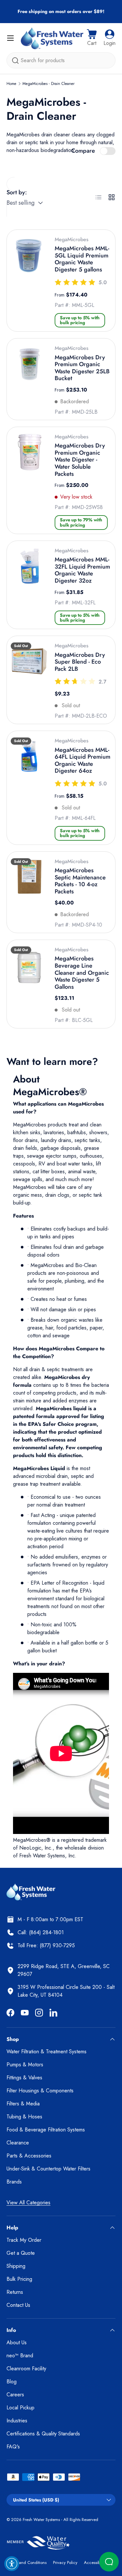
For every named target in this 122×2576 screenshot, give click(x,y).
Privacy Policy (65, 2562)
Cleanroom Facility (26, 2369)
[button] (92, 38)
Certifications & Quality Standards (43, 2434)
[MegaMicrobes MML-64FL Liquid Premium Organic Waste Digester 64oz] (29, 756)
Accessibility (95, 2562)
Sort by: (17, 192)
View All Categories (28, 2203)
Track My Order (24, 2240)
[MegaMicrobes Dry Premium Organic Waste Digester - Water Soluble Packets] (29, 452)
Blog (12, 2382)
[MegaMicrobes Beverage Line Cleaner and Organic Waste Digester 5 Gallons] (29, 965)
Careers (15, 2395)
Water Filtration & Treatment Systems (47, 2052)
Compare (83, 151)
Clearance (18, 2143)
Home (11, 84)
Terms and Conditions (27, 2562)
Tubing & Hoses (24, 2117)
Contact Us (18, 2305)
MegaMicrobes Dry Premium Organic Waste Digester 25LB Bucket (82, 368)
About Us (17, 2342)
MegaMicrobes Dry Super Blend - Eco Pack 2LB (80, 662)
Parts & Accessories (29, 2156)
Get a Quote (21, 2253)
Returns (15, 2292)
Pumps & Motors (25, 2065)
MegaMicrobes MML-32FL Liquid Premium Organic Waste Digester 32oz (82, 570)
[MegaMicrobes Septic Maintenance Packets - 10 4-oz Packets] (29, 877)
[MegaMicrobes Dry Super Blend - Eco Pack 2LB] (29, 661)
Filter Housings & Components (40, 2091)
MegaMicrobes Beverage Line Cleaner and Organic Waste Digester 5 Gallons (82, 972)
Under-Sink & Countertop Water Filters (48, 2169)
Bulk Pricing (19, 2279)
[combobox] (61, 60)
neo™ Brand (20, 2356)
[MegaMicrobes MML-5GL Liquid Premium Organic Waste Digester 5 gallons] (29, 255)
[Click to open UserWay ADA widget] (12, 2564)
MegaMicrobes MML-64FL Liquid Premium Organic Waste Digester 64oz (82, 760)
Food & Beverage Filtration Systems (46, 2130)
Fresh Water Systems (41, 2520)
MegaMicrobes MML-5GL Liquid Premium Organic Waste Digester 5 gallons (82, 259)
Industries (17, 2421)
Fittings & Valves (24, 2078)
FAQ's (13, 2447)
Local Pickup (20, 2408)
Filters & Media (23, 2104)
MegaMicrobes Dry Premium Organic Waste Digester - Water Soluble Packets (80, 460)
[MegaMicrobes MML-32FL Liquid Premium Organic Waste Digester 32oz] (29, 566)
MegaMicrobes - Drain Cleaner (48, 84)
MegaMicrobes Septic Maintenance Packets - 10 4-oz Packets (80, 881)
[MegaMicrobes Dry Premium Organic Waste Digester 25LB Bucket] (29, 364)
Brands (14, 2182)
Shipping (16, 2266)
